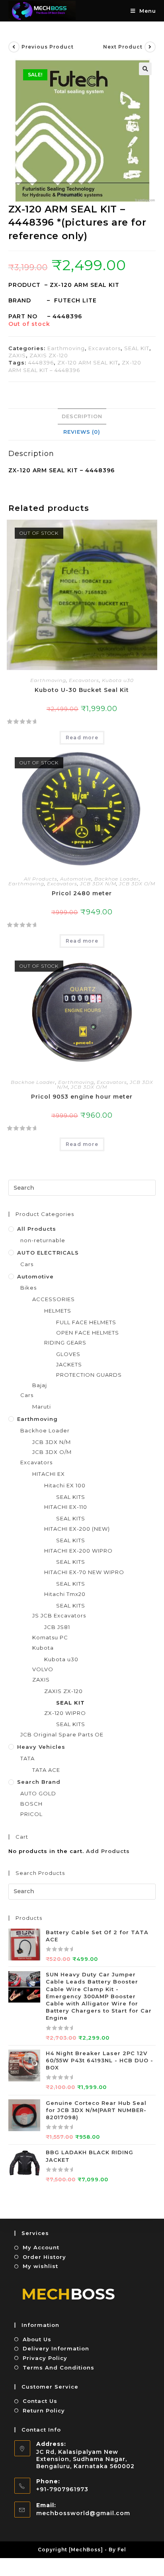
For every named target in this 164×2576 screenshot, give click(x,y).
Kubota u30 (118, 680)
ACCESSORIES (54, 1299)
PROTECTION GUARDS (89, 1375)
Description (82, 416)
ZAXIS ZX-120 (49, 355)
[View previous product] (14, 47)
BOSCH (31, 1804)
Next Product (123, 47)
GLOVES (68, 1354)
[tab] (82, 417)
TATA (27, 1758)
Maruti (42, 1407)
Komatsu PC (50, 1637)
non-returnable (43, 1240)
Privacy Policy (45, 2358)
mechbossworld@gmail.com (83, 2513)
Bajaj (40, 1385)
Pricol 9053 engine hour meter (82, 1097)
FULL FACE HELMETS (86, 1322)
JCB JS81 (57, 1627)
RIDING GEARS (65, 1343)
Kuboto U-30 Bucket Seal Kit (82, 690)
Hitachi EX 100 (65, 1485)
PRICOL (31, 1814)
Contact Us (40, 2401)
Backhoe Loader (117, 879)
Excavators (104, 348)
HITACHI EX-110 (66, 1507)
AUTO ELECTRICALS (48, 1253)
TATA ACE (46, 1770)
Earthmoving (66, 348)
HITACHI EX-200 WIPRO (78, 1551)
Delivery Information (56, 2348)
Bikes (28, 1288)
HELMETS (58, 1311)
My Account (41, 2247)
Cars (27, 1264)
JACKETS (69, 1364)
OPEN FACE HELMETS (88, 1333)
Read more (82, 738)
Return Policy (44, 2410)
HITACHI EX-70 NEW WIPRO (84, 1572)
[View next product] (150, 47)
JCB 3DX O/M (137, 884)
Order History (44, 2257)
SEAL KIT (137, 348)
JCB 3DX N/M (98, 884)
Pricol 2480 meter (82, 893)
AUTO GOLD (38, 1793)
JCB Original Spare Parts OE (62, 1734)
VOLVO (43, 1669)
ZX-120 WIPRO (65, 1713)
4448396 (41, 362)
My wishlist (40, 2266)
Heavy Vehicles (41, 1747)
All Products (41, 879)
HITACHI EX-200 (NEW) (77, 1529)
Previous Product (48, 47)
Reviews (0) (82, 432)
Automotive (76, 879)
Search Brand (39, 1782)
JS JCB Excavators (59, 1615)
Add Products (108, 1851)
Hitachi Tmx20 (65, 1594)
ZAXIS (17, 355)
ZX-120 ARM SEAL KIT (88, 362)
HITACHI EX (49, 1474)
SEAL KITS (71, 1497)
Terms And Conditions (59, 2368)
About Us (37, 2339)
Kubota (43, 1648)
